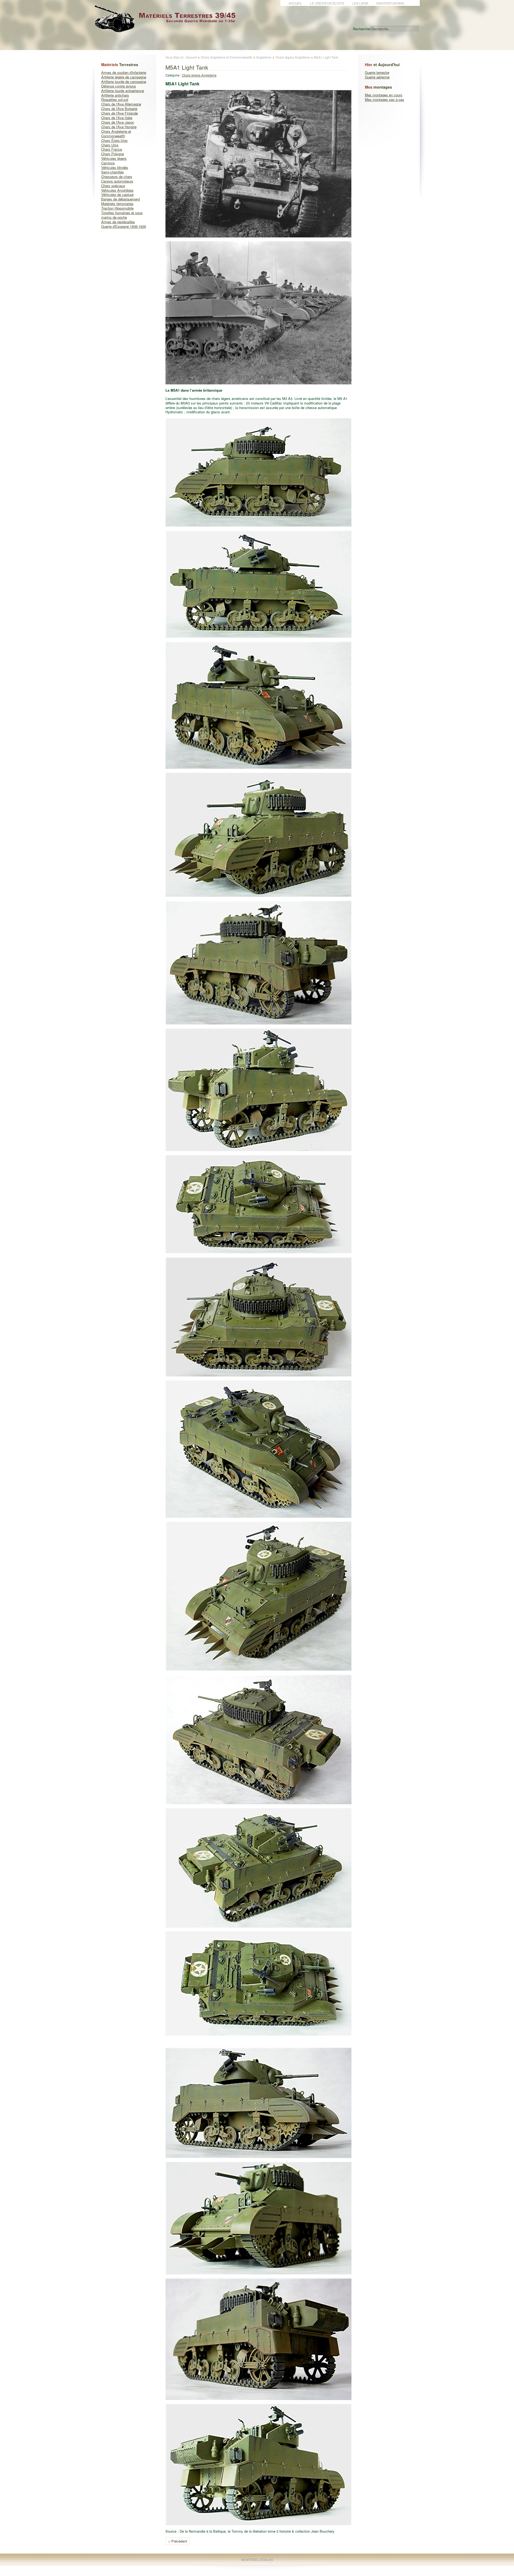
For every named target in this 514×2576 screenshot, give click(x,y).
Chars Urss (110, 145)
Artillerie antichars (115, 95)
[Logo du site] (169, 29)
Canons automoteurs (117, 181)
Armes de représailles (118, 222)
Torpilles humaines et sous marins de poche (122, 215)
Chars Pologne (113, 154)
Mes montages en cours (384, 95)
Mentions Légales (257, 2560)
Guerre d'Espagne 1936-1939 (124, 226)
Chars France (112, 149)
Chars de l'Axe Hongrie (119, 127)
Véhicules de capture (117, 194)
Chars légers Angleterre (293, 57)
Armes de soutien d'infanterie (124, 72)
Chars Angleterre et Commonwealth (116, 134)
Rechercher (362, 29)
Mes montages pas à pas (385, 99)
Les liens (360, 3)
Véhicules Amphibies (117, 190)
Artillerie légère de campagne (124, 77)
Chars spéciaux (113, 186)
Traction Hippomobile (117, 208)
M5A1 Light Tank (187, 67)
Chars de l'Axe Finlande (120, 113)
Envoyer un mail (391, 3)
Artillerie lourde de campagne (124, 82)
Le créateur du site (327, 3)
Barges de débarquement (121, 199)
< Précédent (178, 2541)
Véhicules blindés (115, 167)
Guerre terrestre (377, 72)
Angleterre (264, 57)
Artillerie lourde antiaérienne (123, 91)
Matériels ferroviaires (117, 204)
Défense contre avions (119, 86)
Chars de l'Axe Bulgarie (119, 109)
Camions (108, 163)
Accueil (295, 3)
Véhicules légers (114, 158)
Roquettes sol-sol (115, 99)
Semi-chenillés (113, 172)
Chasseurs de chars (117, 177)
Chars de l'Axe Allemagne (121, 104)
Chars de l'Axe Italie (117, 118)
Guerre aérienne (377, 77)
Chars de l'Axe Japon (118, 122)
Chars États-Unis (114, 140)
